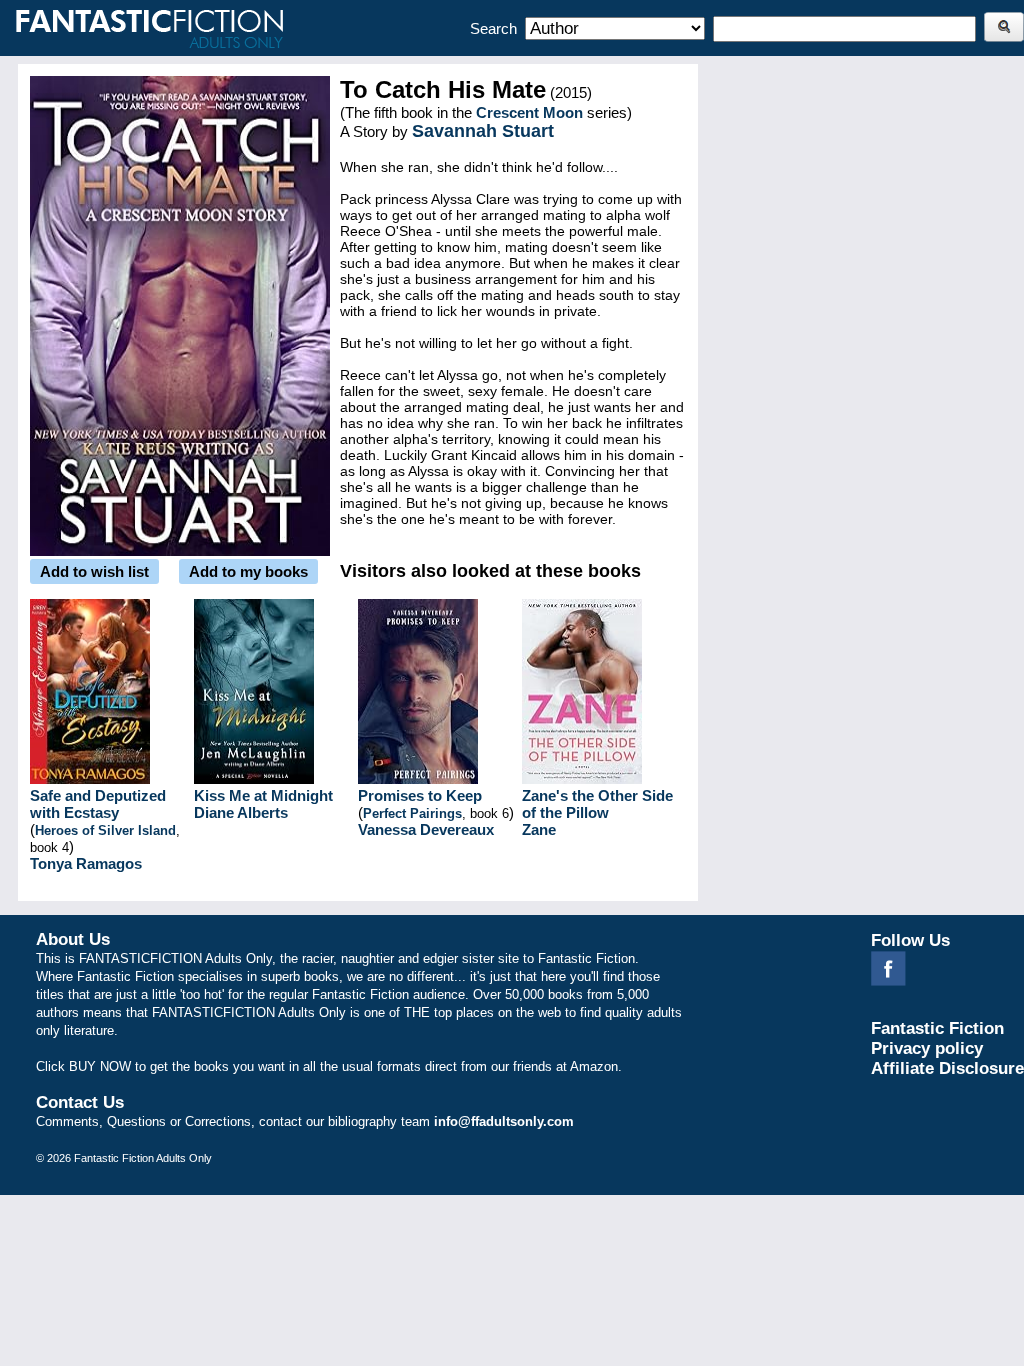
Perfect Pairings (412, 813)
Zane (539, 829)
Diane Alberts (241, 812)
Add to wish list (94, 571)
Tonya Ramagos (86, 863)
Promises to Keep (420, 795)
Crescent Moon (529, 112)
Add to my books (248, 571)
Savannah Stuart (483, 131)
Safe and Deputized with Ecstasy (98, 804)
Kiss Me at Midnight (263, 795)
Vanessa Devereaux (426, 829)
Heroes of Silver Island (105, 830)
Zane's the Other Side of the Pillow (597, 804)
